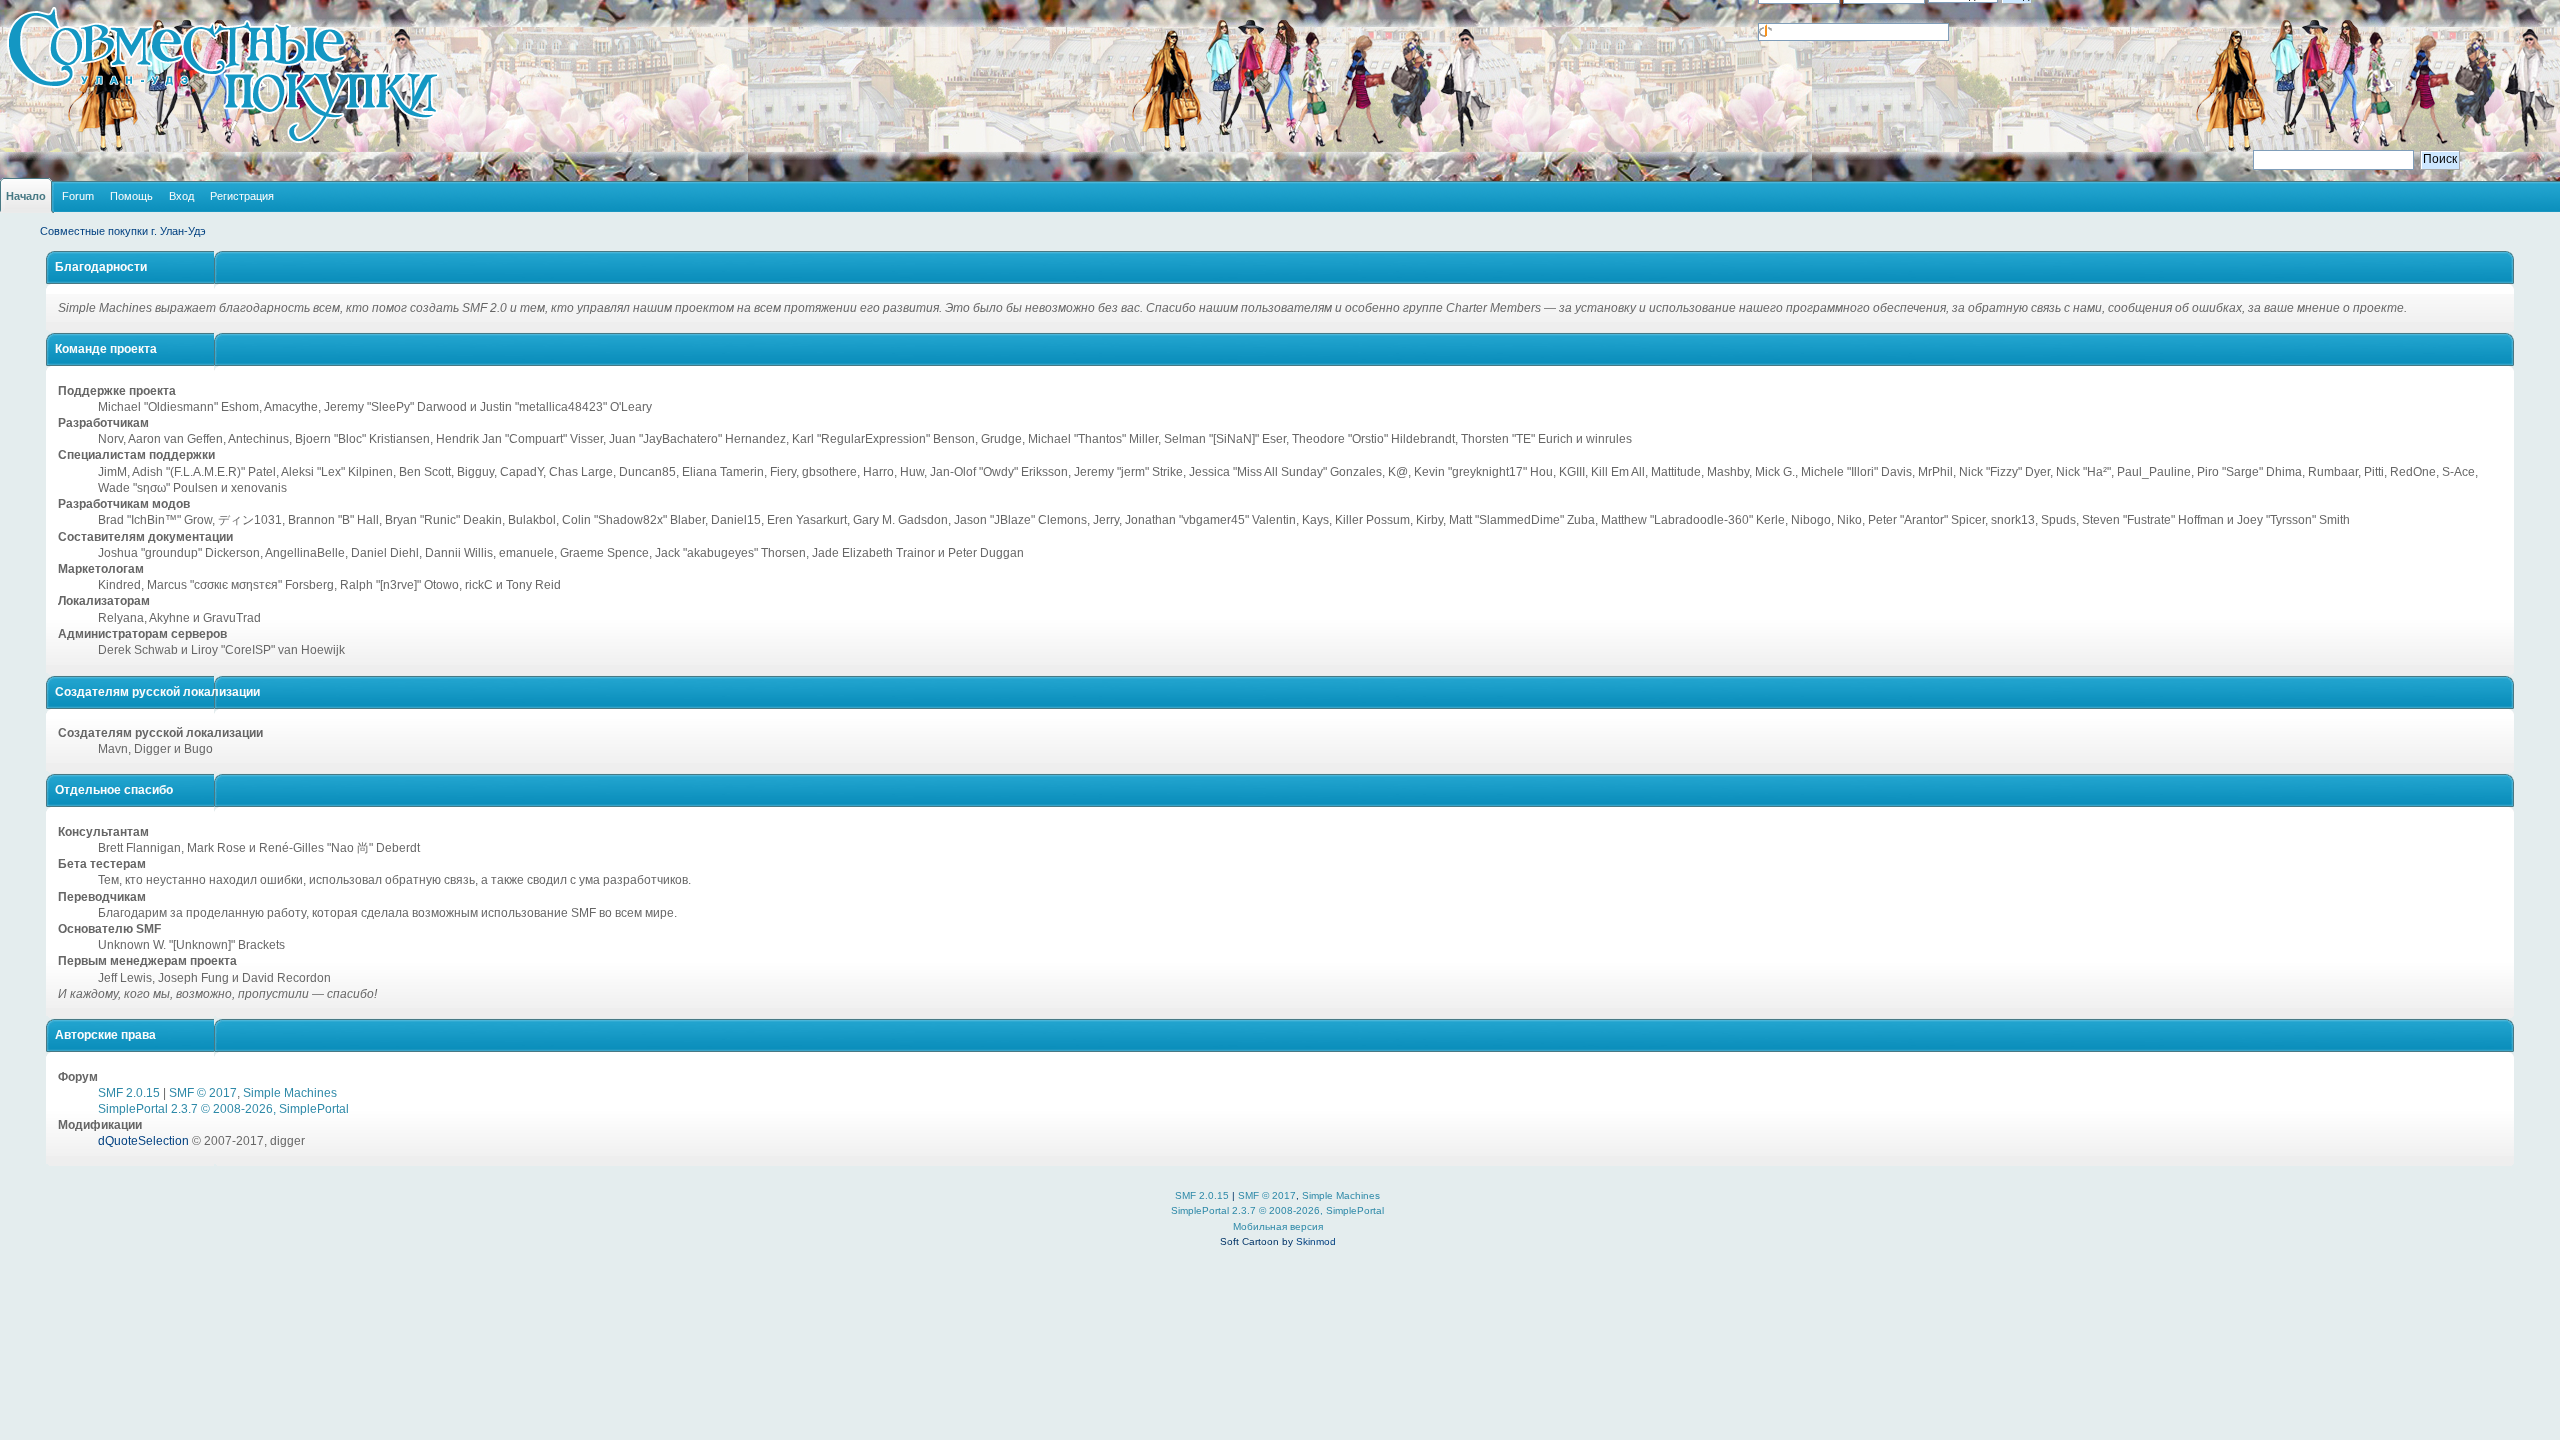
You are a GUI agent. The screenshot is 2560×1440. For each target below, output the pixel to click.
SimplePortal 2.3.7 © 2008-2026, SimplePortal (223, 1109)
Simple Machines (290, 1093)
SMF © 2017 (203, 1093)
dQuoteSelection (143, 1141)
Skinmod (1316, 1241)
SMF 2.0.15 (129, 1093)
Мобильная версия (1278, 1226)
